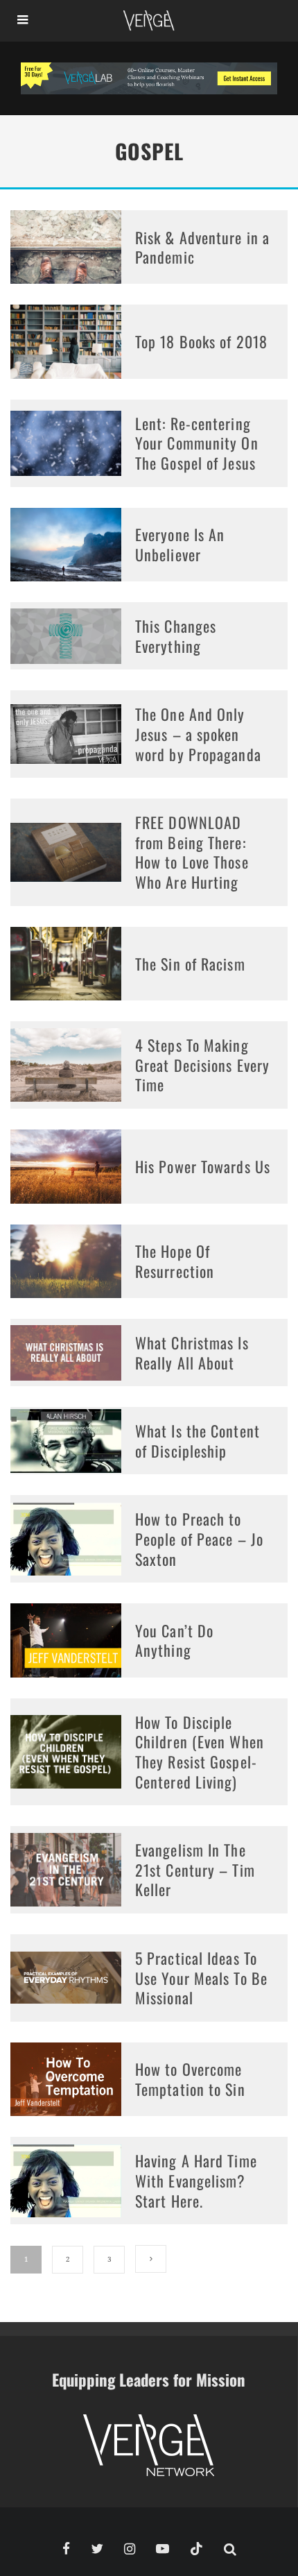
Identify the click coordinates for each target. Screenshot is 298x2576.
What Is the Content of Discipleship (198, 1441)
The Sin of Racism (190, 964)
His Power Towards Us (203, 1166)
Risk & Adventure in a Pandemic (202, 247)
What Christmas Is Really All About (192, 1353)
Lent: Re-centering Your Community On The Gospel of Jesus (197, 443)
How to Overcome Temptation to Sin (190, 2079)
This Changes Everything (176, 636)
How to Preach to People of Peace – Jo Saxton (199, 1538)
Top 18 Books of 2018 (201, 341)
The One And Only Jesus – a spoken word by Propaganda (198, 734)
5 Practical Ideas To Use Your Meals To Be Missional (201, 1978)
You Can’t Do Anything (174, 1640)
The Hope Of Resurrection (175, 1261)
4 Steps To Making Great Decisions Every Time (202, 1065)
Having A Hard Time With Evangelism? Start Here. (196, 2180)
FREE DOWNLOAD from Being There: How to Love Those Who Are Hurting (192, 852)
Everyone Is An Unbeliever (180, 544)
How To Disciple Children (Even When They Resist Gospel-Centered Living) (200, 1752)
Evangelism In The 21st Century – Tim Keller (195, 1869)
